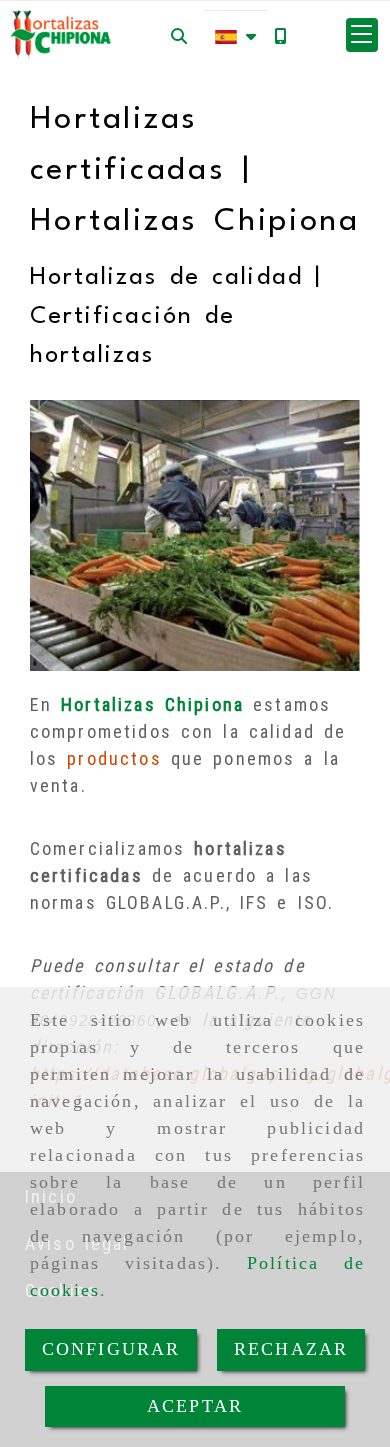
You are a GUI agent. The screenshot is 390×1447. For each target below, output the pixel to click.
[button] (362, 35)
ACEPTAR (195, 1406)
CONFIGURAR (111, 1349)
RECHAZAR (291, 1349)
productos (114, 758)
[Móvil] (280, 35)
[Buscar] (179, 35)
